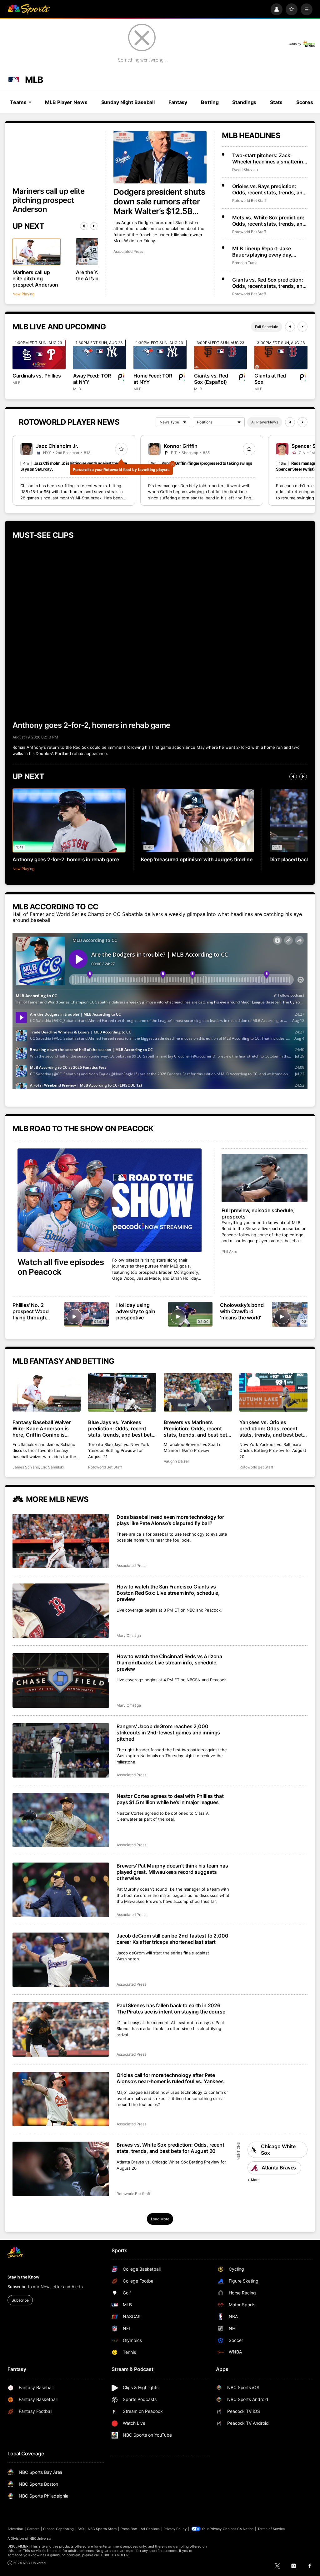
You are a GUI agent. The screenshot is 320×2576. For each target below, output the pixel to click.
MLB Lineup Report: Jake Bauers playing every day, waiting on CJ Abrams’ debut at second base (269, 252)
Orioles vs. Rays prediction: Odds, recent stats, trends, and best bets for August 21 (269, 189)
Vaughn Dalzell (177, 1461)
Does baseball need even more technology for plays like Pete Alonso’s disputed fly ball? (170, 1520)
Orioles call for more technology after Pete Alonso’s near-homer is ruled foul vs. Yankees (170, 2078)
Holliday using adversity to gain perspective (136, 1311)
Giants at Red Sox (270, 379)
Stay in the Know (23, 2277)
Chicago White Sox (278, 2150)
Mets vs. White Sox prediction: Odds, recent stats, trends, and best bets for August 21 (269, 221)
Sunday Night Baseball (128, 102)
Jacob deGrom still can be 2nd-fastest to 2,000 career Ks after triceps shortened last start (172, 1939)
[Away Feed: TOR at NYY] (100, 354)
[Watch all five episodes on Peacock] (110, 1200)
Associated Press (128, 251)
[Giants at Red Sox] (281, 354)
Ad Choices (150, 2529)
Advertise (15, 2529)
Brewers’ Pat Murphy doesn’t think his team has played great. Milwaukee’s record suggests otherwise (172, 1872)
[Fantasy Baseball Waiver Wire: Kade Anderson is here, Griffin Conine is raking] (47, 1392)
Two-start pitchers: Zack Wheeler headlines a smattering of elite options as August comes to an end (269, 158)
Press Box (129, 2529)
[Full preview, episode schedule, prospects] (265, 1178)
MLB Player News (66, 102)
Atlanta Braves (279, 2168)
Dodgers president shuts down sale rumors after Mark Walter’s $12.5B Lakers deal (159, 201)
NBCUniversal (41, 2538)
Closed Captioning (58, 2529)
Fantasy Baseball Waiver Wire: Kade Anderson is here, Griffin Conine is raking (42, 1428)
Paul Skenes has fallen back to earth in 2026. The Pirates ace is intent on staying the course (171, 2008)
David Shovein (245, 170)
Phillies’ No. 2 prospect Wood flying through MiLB (31, 1311)
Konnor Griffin (181, 446)
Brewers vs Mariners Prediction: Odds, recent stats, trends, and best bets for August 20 (197, 1428)
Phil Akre (229, 1251)
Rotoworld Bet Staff (249, 200)
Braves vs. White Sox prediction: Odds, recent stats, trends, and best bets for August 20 (170, 2148)
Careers (33, 2529)
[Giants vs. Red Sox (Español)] (221, 354)
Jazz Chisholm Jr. (57, 446)
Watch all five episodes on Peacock (61, 1267)
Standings (244, 102)
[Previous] (84, 226)
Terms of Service (271, 2529)
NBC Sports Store (102, 2529)
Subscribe (20, 2300)
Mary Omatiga (129, 1636)
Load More (160, 2219)
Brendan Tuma (245, 263)
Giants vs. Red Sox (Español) (211, 379)
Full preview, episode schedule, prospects (258, 1213)
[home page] (29, 9)
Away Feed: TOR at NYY (92, 379)
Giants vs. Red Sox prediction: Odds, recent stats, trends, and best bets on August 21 (269, 283)
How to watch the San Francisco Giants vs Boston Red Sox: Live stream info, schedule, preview (168, 1593)
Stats (276, 102)
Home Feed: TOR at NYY (153, 379)
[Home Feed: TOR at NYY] (160, 354)
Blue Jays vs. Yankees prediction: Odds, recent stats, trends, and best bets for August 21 (121, 1428)
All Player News (265, 422)
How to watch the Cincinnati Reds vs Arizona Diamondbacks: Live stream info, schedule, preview (169, 1663)
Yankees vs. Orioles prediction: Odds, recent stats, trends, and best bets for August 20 (272, 1428)
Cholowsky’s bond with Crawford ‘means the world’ (242, 1311)
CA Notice (245, 2529)
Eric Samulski (52, 1467)
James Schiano (26, 1467)
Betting (210, 102)
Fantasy (178, 102)
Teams (18, 102)
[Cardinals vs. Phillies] (39, 354)
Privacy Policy (175, 2529)
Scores (305, 102)
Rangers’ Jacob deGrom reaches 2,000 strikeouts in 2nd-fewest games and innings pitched (168, 1733)
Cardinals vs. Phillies (37, 376)
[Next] (94, 226)
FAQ (81, 2529)
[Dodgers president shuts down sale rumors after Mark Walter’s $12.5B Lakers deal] (160, 157)
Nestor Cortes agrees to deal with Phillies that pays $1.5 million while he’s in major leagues (170, 1799)
